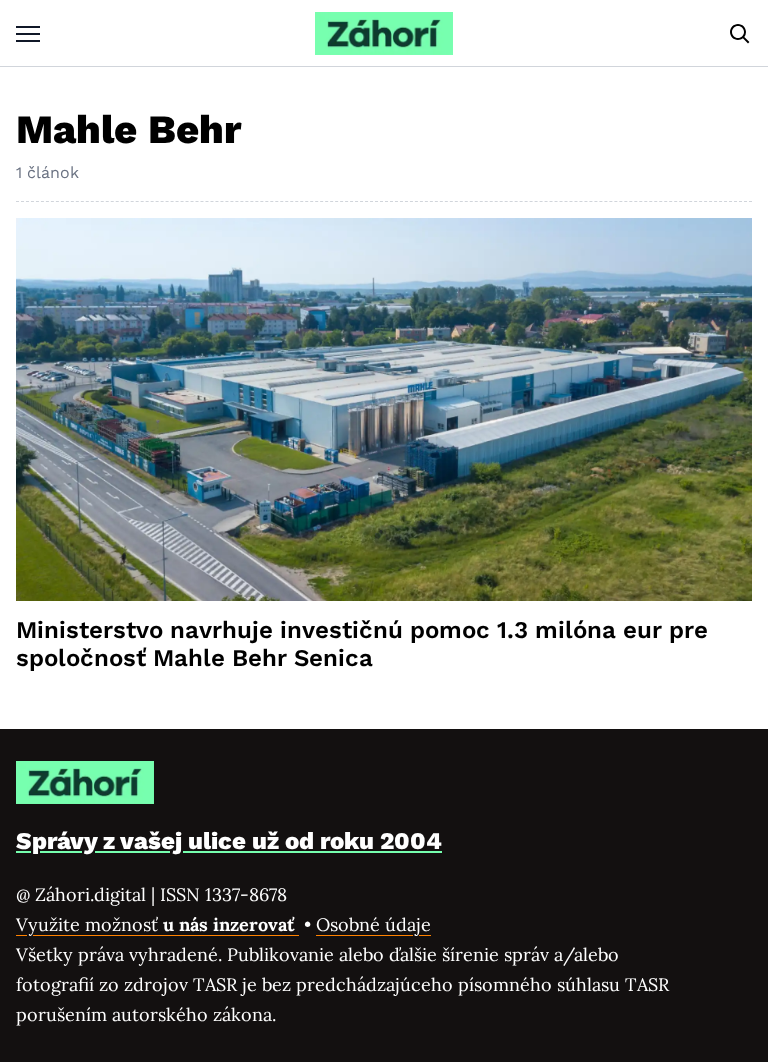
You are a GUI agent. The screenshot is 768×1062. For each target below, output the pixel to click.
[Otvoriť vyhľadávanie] (740, 34)
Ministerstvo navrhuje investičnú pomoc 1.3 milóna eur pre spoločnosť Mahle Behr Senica (362, 644)
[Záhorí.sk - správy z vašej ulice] (384, 33)
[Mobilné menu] (28, 33)
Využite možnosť (157, 924)
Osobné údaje (373, 924)
